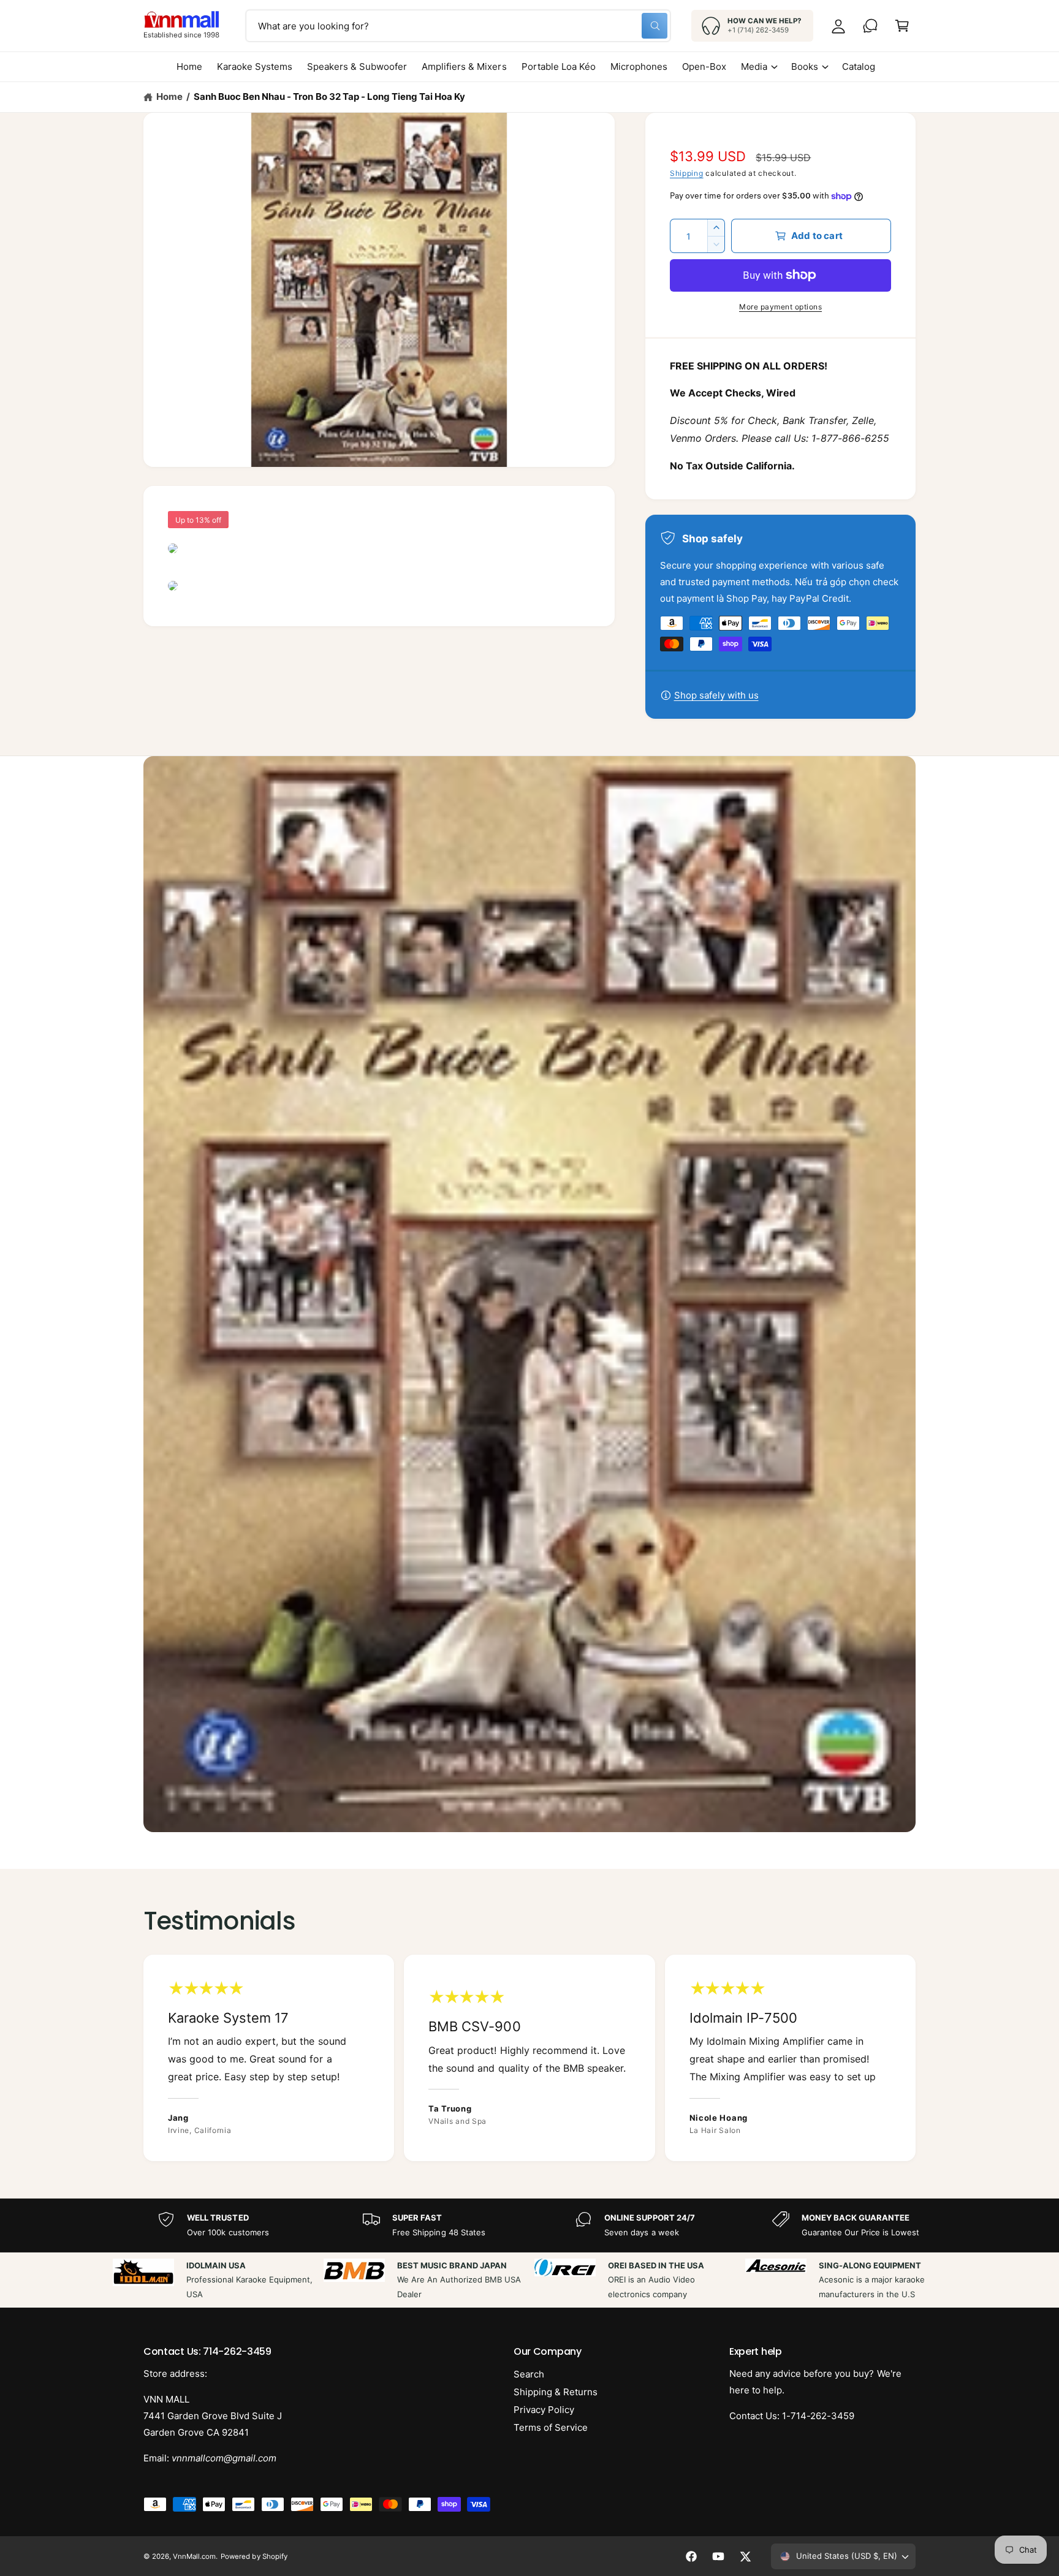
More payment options (780, 307)
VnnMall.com (194, 2556)
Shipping (687, 173)
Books (805, 66)
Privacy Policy (544, 2410)
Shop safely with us (716, 695)
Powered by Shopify (254, 2556)
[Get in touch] (870, 26)
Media (754, 66)
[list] (529, 2058)
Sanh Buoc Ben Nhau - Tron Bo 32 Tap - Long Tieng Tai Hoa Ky (329, 97)
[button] (902, 26)
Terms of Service (551, 2427)
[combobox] (458, 26)
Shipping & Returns (556, 2392)
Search (529, 2374)
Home (169, 97)
